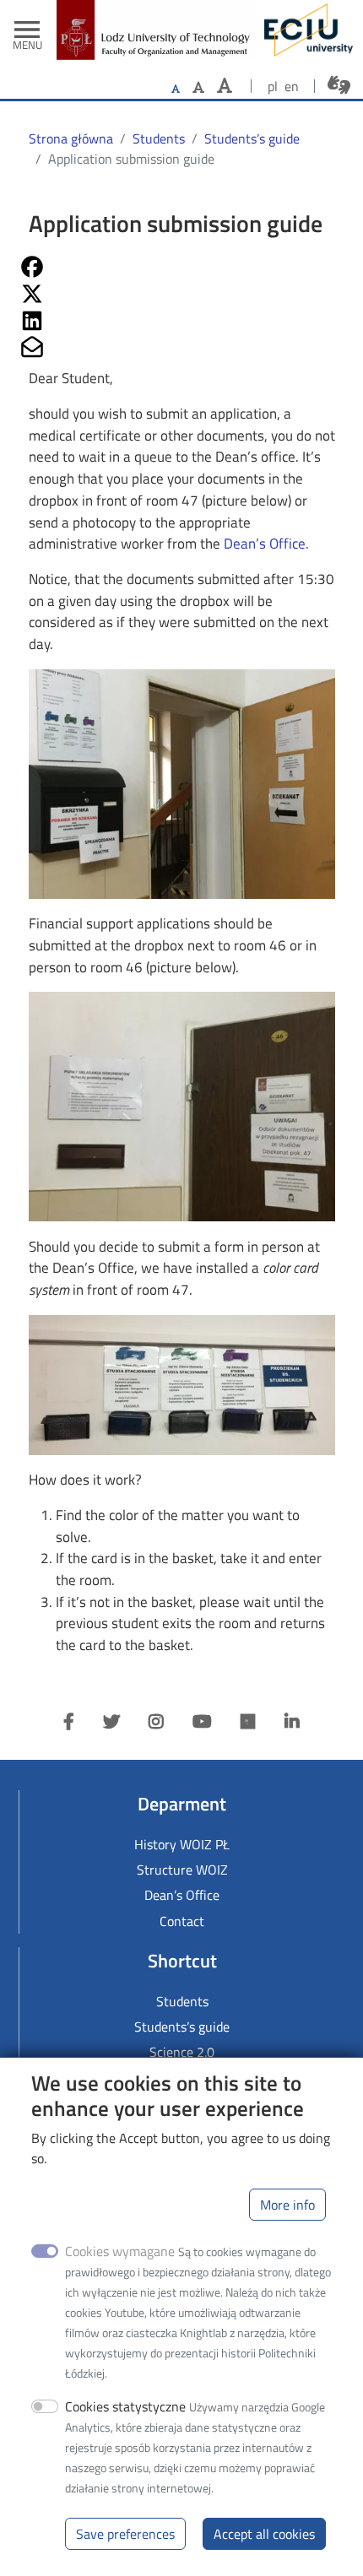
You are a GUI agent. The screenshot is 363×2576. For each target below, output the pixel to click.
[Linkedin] (292, 1722)
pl (273, 86)
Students (159, 138)
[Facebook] (69, 1722)
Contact (182, 1921)
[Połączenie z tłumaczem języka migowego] (339, 85)
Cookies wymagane (120, 2251)
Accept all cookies (264, 2534)
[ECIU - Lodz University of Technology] (304, 30)
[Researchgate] (248, 1722)
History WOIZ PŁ (182, 1844)
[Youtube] (202, 1722)
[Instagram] (156, 1722)
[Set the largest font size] (225, 86)
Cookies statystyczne (125, 2406)
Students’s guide (252, 138)
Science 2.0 (182, 2052)
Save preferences (125, 2534)
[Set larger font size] (198, 87)
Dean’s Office (265, 544)
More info (287, 2205)
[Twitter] (111, 1722)
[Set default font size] (176, 89)
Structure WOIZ (182, 1870)
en (292, 86)
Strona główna (71, 138)
